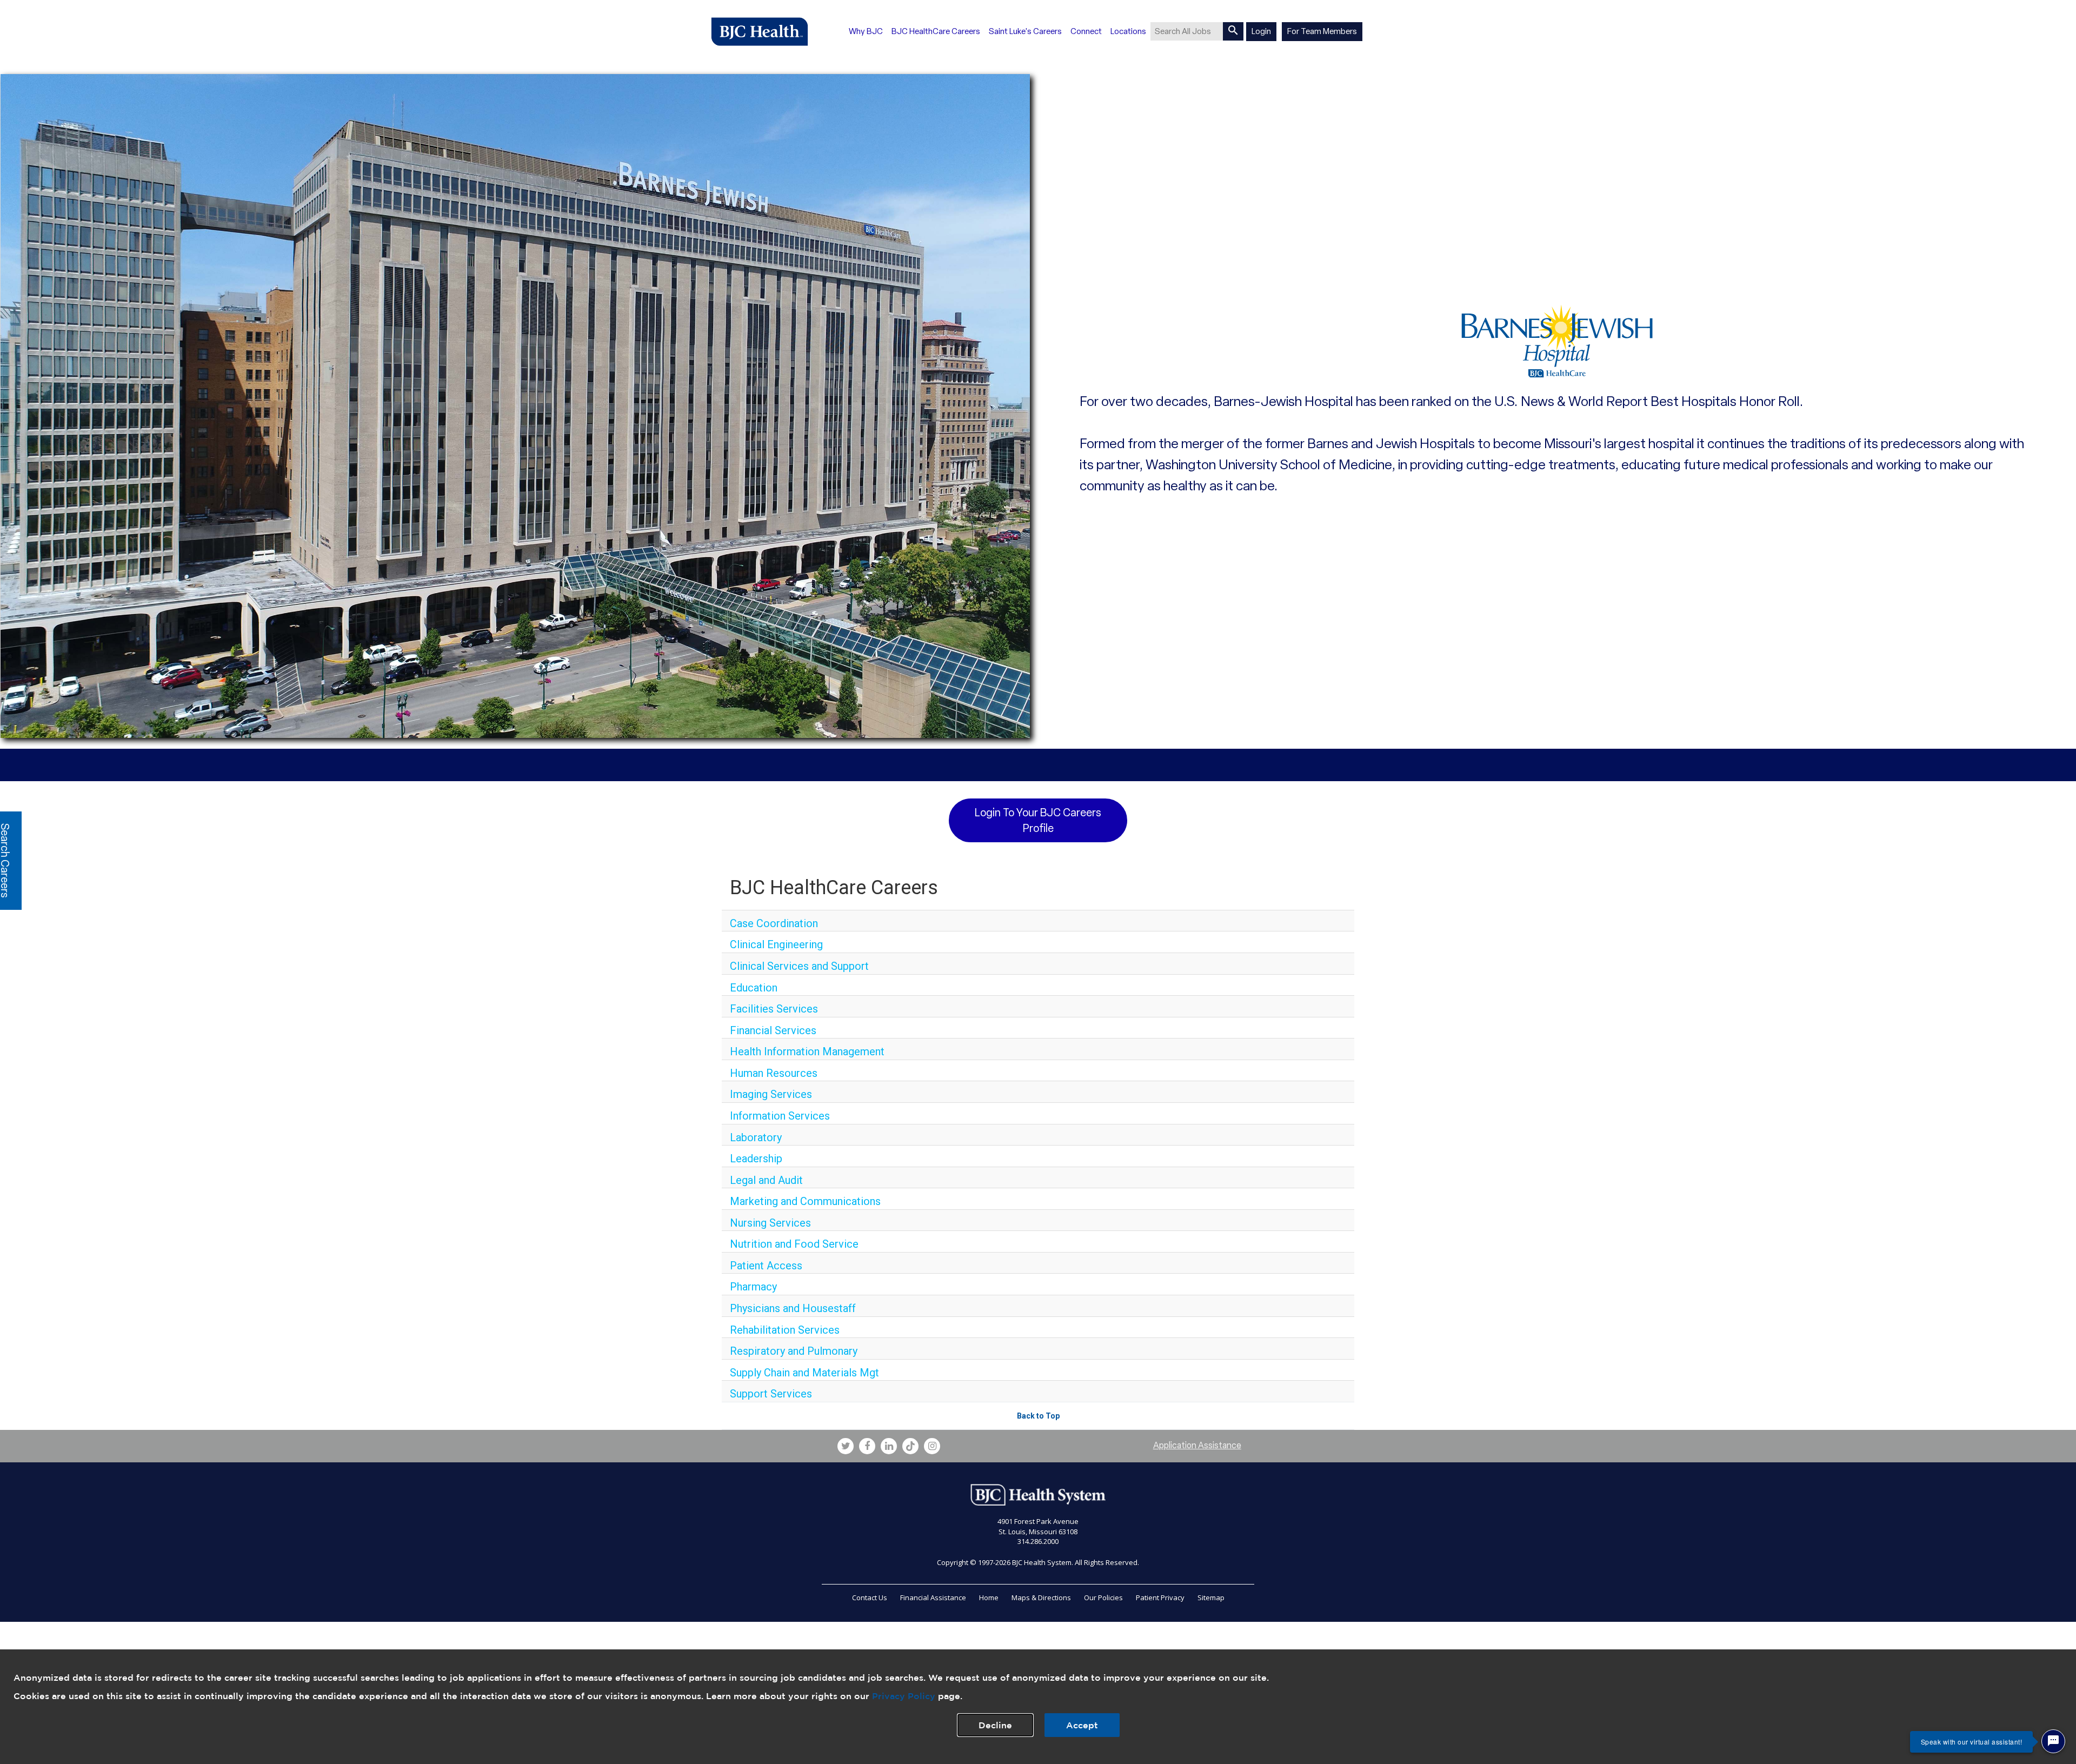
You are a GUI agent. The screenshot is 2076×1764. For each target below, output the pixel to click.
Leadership (756, 1159)
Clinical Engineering (776, 944)
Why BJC (866, 31)
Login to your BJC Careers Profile (1038, 820)
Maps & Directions (1041, 1597)
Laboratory (756, 1137)
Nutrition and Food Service (794, 1244)
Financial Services (773, 1030)
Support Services (771, 1394)
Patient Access (766, 1266)
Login (1261, 31)
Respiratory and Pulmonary (794, 1351)
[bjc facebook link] (867, 1446)
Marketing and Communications (805, 1201)
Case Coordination (774, 923)
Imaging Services (771, 1094)
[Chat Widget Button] (2053, 1741)
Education (754, 988)
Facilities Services (774, 1009)
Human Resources (774, 1073)
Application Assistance (1197, 1445)
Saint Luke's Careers (1025, 31)
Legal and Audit (766, 1180)
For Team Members (1322, 31)
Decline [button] (995, 1725)
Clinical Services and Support (799, 966)
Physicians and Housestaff (793, 1308)
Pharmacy (753, 1287)
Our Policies (1103, 1597)
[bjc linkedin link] (889, 1446)
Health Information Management (807, 1051)
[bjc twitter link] (846, 1446)
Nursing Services (770, 1223)
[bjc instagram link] (932, 1446)
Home (989, 1597)
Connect (1086, 31)
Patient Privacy (1160, 1597)
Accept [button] (1082, 1725)
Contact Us (870, 1597)
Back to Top (1038, 1416)
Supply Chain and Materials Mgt (804, 1373)
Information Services (780, 1116)
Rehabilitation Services (785, 1330)
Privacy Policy (904, 1696)
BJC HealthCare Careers (936, 31)
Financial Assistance (933, 1597)
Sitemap (1211, 1597)
